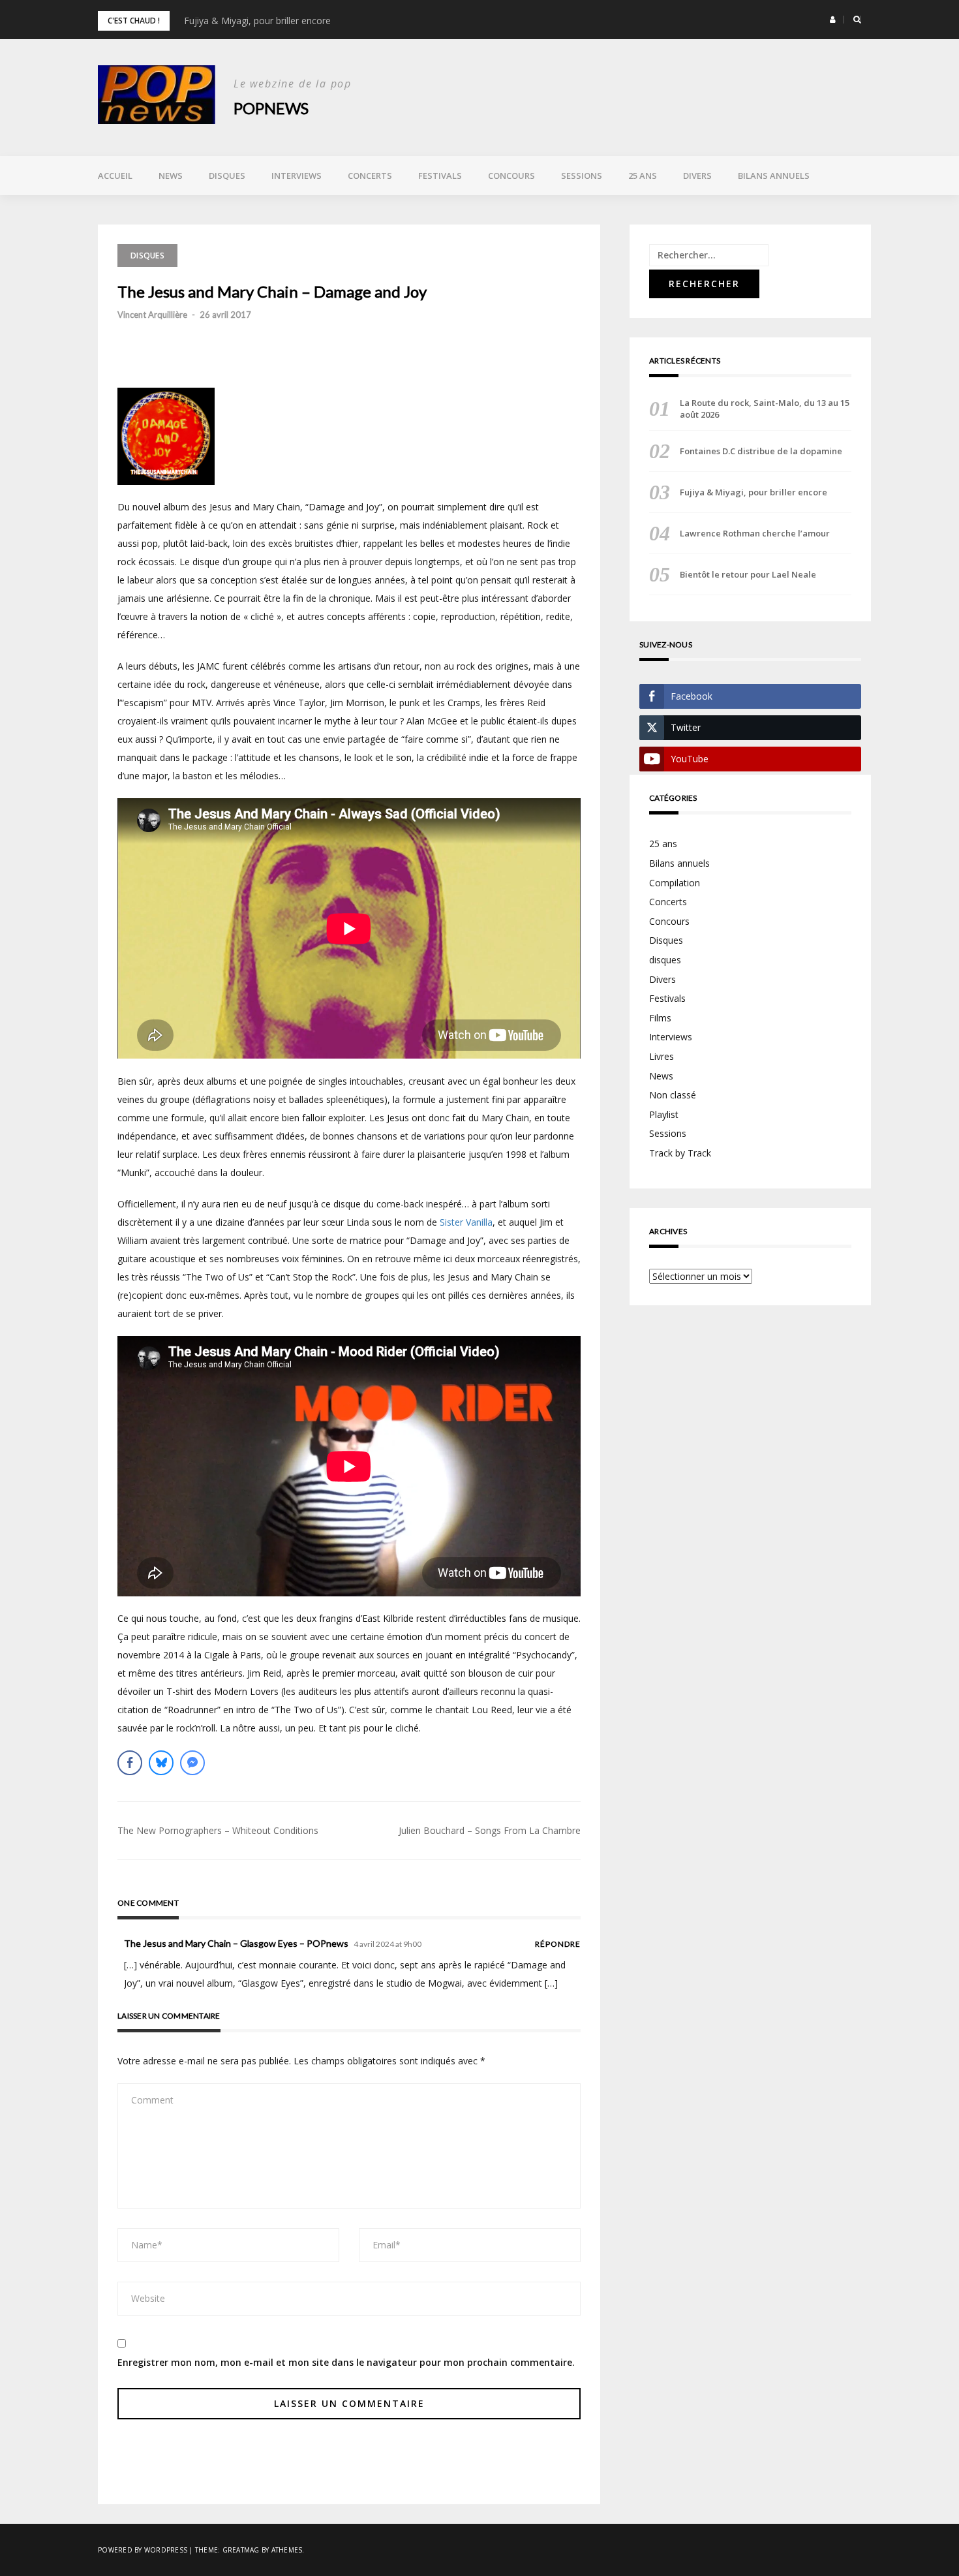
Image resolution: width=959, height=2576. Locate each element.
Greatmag (241, 2550)
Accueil (115, 176)
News (171, 176)
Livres (662, 1056)
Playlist (664, 1114)
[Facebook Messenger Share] (192, 1763)
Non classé (673, 1095)
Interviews (297, 176)
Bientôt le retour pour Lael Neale (748, 574)
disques (665, 960)
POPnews (271, 108)
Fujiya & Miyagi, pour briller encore (257, 21)
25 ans (643, 176)
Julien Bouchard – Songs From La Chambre (490, 1830)
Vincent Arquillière (152, 315)
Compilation (675, 883)
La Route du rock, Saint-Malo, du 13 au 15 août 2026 (765, 409)
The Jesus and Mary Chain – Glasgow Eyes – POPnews (236, 1943)
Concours (511, 176)
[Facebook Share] (130, 1763)
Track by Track (680, 1153)
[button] (833, 20)
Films (660, 1018)
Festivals (440, 176)
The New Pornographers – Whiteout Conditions (218, 1830)
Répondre (558, 1944)
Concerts (370, 176)
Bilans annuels (774, 176)
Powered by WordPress (143, 2550)
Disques (227, 176)
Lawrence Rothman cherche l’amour (755, 533)
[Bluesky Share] (161, 1763)
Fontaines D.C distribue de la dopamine (761, 451)
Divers (697, 176)
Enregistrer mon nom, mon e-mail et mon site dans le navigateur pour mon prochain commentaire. (346, 2362)
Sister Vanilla (466, 1222)
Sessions (582, 176)
